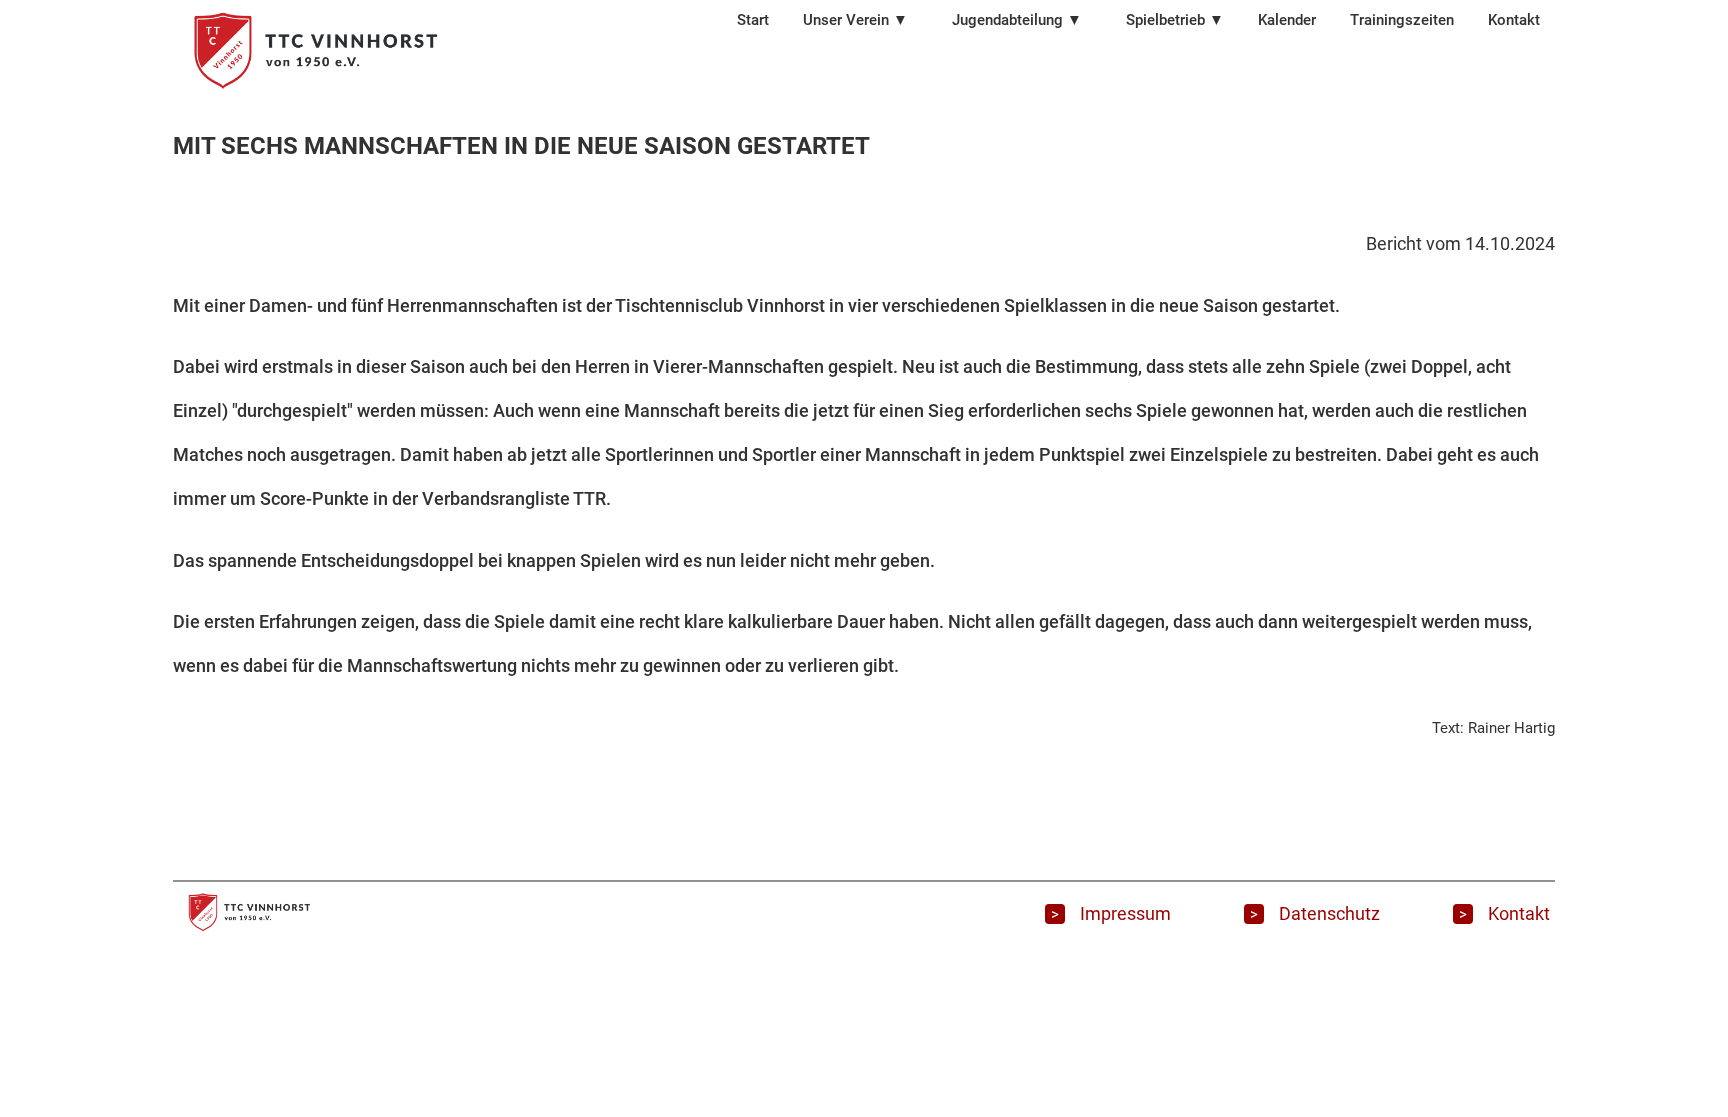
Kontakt (1514, 20)
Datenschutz (1329, 915)
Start (753, 20)
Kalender (1287, 20)
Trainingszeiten (1402, 20)
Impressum (1125, 915)
